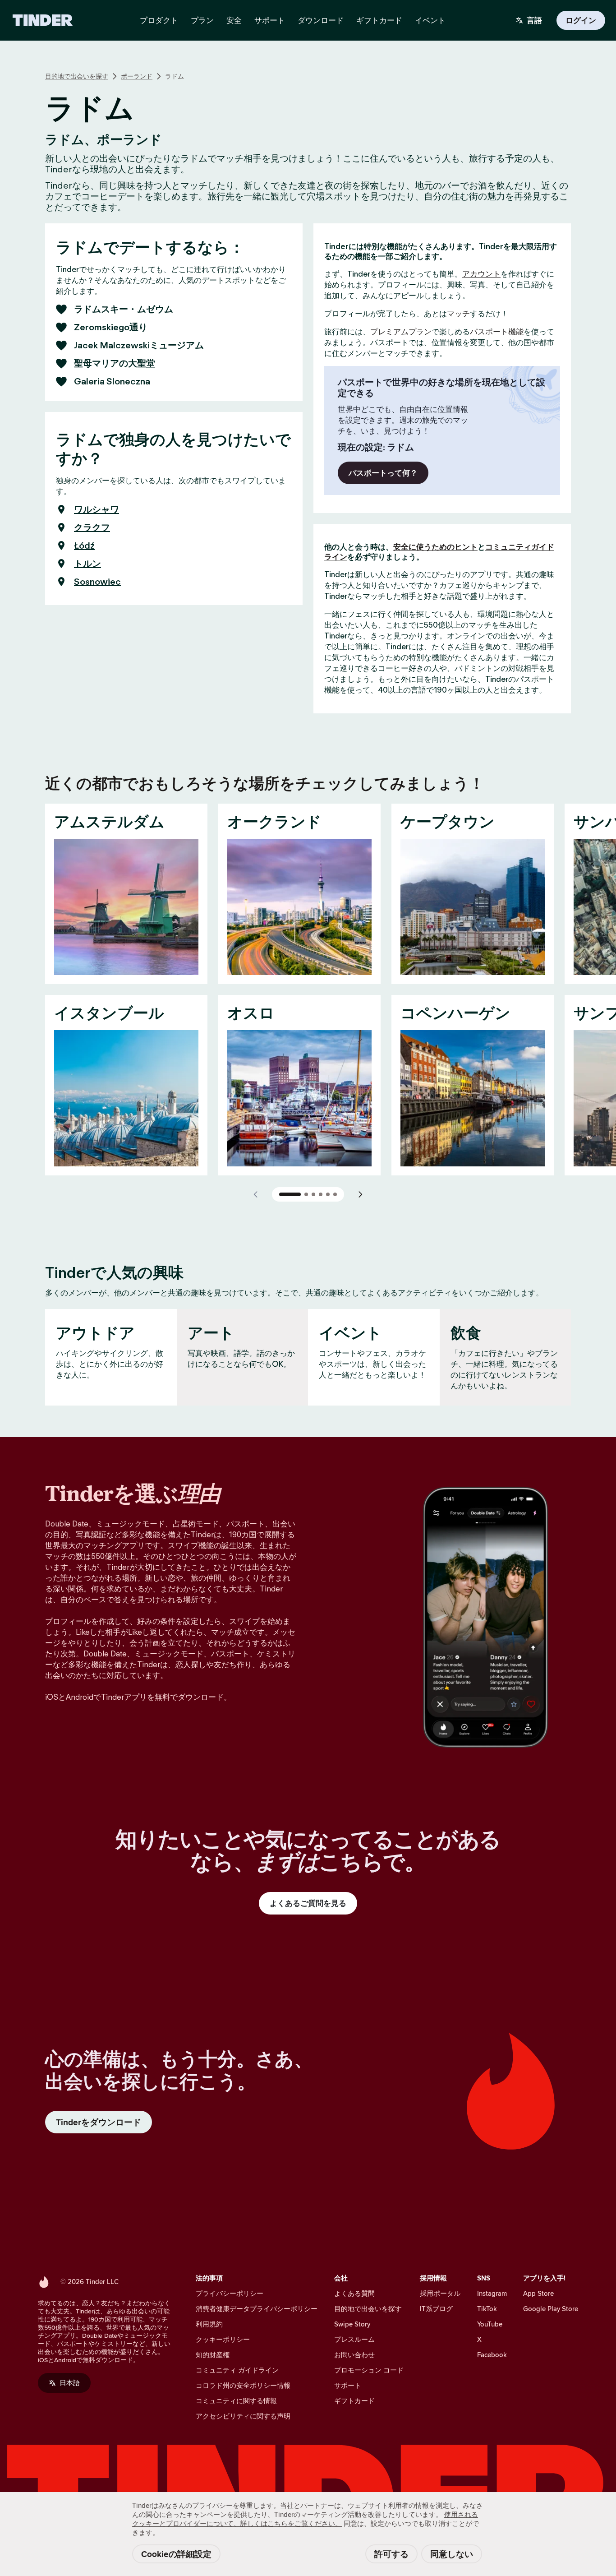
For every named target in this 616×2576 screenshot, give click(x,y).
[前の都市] (256, 1194)
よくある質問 (354, 2293)
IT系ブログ (436, 2309)
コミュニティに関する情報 (236, 2401)
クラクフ (92, 527)
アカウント (481, 274)
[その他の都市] (360, 1194)
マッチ (458, 314)
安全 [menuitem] (234, 20)
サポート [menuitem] (270, 20)
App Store (538, 2293)
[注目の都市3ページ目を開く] (313, 1194)
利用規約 (209, 2324)
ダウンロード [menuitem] (321, 20)
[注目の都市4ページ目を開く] (321, 1194)
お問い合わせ (354, 2355)
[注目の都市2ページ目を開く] (306, 1194)
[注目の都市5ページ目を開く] (328, 1194)
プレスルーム (354, 2339)
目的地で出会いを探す (77, 76)
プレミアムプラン (401, 332)
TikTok (487, 2309)
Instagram (492, 2293)
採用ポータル (440, 2293)
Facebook (492, 2355)
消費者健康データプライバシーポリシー (257, 2309)
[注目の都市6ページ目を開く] (335, 1194)
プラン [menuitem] (202, 20)
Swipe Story (352, 2324)
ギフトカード (354, 2401)
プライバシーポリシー (230, 2293)
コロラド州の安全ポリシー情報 (243, 2385)
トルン (87, 564)
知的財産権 (213, 2355)
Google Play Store (551, 2309)
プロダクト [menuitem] (159, 20)
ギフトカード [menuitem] (379, 20)
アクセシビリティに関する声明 (243, 2416)
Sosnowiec (97, 582)
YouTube (490, 2324)
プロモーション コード (369, 2370)
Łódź (84, 546)
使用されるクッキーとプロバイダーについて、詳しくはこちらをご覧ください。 (305, 2519)
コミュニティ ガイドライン (237, 2370)
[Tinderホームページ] (43, 20)
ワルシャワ (97, 509)
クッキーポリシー (223, 2339)
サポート (348, 2385)
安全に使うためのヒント (435, 547)
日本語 (70, 2383)
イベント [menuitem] (430, 20)
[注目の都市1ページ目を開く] (290, 1194)
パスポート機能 (497, 332)
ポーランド (137, 76)
